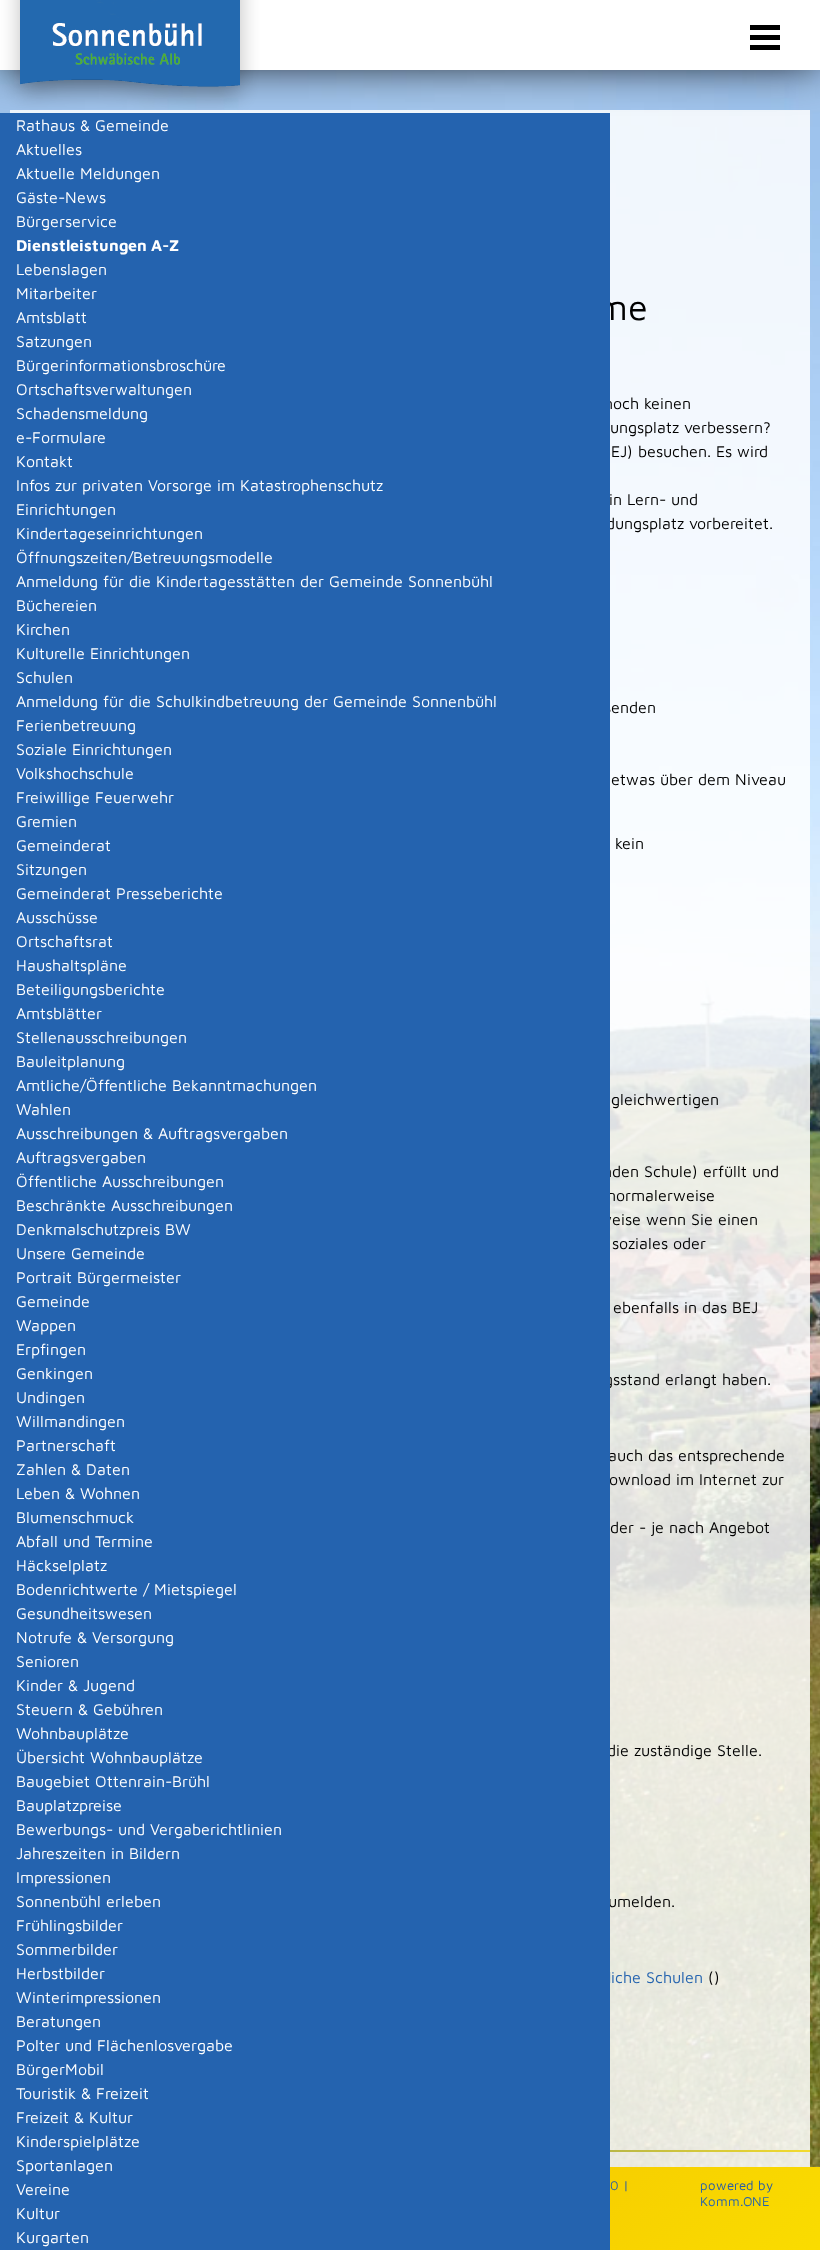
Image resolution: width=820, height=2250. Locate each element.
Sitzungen (51, 869)
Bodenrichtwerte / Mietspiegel (126, 1589)
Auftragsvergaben (81, 1157)
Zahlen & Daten (73, 1469)
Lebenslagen (61, 269)
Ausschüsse (57, 917)
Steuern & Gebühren (89, 1709)
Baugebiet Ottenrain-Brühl (113, 1781)
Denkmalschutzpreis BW (103, 1229)
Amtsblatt (51, 317)
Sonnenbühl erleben (88, 1901)
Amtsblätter (59, 1013)
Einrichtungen (66, 509)
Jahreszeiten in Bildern (98, 1853)
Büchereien (56, 605)
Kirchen (43, 629)
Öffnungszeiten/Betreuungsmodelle (144, 557)
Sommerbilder (67, 1949)
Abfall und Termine (84, 1541)
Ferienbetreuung (76, 725)
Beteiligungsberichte (90, 989)
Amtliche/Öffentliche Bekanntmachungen (166, 1085)
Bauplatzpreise (69, 1805)
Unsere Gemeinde (80, 1253)
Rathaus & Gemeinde (92, 125)
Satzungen (54, 341)
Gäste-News (61, 197)
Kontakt (44, 461)
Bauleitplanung (70, 1061)
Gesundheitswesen (84, 1613)
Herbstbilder (60, 1973)
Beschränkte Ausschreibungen (124, 1205)
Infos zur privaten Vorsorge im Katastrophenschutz (199, 485)
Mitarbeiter (56, 293)
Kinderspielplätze (78, 2141)
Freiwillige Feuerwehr (95, 797)
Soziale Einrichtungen (94, 749)
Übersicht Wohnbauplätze (109, 1757)
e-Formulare (61, 437)
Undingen (50, 1397)
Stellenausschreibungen (101, 1037)
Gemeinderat (63, 845)
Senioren (47, 1661)
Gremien (46, 821)
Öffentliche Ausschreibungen (120, 1181)
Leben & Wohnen (78, 1493)
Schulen (44, 677)
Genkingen (54, 1373)
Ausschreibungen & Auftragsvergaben (152, 1133)
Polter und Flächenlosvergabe (124, 2045)
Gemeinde (53, 1301)
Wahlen (43, 1109)
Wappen (46, 1325)
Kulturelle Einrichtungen (103, 653)
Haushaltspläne (71, 965)
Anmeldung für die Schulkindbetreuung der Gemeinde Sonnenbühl (256, 701)
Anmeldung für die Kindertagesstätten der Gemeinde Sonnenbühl (254, 581)
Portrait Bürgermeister (98, 1277)
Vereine (43, 2189)
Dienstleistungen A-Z (97, 245)
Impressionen (63, 1877)
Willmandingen (70, 1421)
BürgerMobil (60, 2069)
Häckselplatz (61, 1565)
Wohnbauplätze (72, 1733)
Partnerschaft (66, 1445)
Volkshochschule (75, 773)
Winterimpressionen (88, 1997)
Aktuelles (49, 149)
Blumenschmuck (75, 1517)
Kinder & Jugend (75, 1685)
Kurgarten (52, 2237)
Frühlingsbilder (69, 1925)
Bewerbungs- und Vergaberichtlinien (149, 1829)
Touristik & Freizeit (82, 2093)
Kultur (38, 2213)
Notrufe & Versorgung (95, 1637)
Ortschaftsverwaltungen (104, 389)
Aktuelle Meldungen (88, 173)
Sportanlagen (64, 2165)
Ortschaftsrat (64, 941)
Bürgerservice (66, 221)
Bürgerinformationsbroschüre (121, 365)
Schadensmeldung (82, 413)
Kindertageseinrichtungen (109, 533)
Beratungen (58, 2021)
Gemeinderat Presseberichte (119, 893)
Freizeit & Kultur (74, 2117)
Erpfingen (51, 1349)
